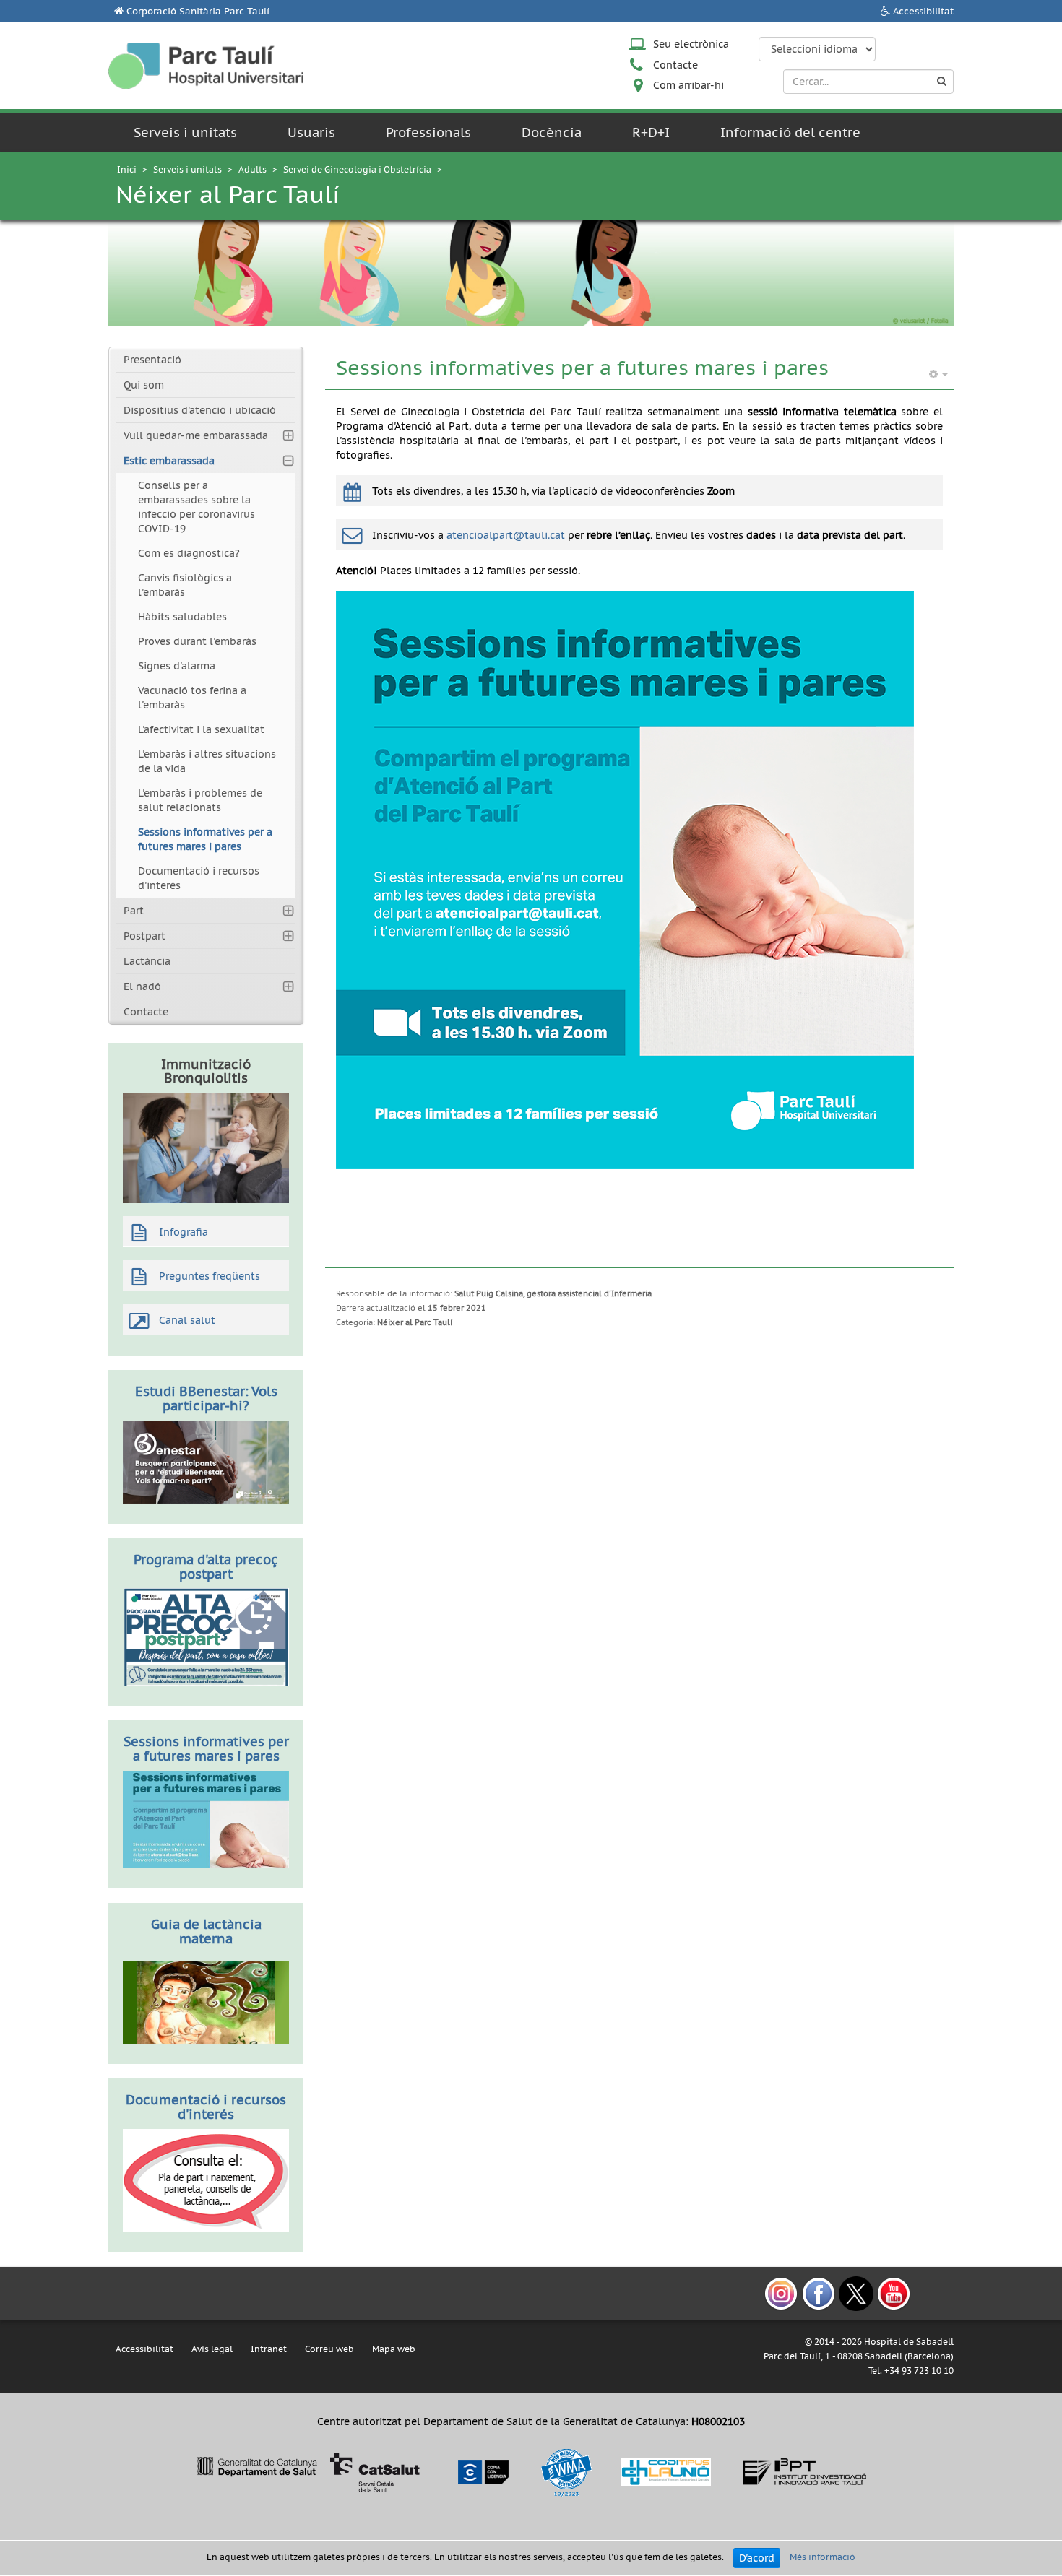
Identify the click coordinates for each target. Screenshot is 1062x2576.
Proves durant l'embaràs (197, 641)
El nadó (142, 986)
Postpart (144, 936)
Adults (252, 169)
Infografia (184, 1232)
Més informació (823, 2557)
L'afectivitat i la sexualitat (201, 729)
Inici (127, 169)
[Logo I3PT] (805, 2472)
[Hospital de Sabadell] (206, 65)
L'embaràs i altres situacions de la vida (207, 761)
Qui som (144, 385)
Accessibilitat (923, 11)
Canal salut (187, 1320)
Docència (552, 133)
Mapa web (394, 2349)
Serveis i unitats (185, 133)
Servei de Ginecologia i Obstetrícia (357, 169)
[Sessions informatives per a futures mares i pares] (206, 1818)
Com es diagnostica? (189, 553)
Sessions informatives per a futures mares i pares (205, 839)
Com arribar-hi (688, 85)
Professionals (428, 133)
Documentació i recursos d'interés (199, 878)
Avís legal (212, 2349)
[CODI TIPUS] (666, 2472)
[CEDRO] (483, 2472)
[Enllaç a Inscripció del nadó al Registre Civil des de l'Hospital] (206, 1636)
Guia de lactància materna (206, 1931)
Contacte (675, 65)
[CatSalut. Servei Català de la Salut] (308, 2472)
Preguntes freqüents (210, 1276)
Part (134, 911)
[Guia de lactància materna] (206, 2001)
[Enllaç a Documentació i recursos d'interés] (206, 2180)
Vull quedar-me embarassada (196, 435)
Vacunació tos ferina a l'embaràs (192, 698)
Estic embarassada (169, 461)
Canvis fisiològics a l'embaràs (185, 585)
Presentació (152, 360)
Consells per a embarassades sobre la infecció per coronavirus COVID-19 (197, 507)
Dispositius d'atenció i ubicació (200, 410)
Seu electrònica (691, 44)
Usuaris (311, 133)
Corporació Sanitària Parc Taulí (198, 11)
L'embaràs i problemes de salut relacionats (200, 800)
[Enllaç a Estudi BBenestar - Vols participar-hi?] (206, 1461)
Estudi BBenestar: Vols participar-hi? (206, 1398)
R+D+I (651, 133)
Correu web (329, 2349)
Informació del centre (790, 133)
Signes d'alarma (177, 666)
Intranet (269, 2349)
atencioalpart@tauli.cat (506, 535)
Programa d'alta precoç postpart (206, 1567)
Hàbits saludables (182, 617)
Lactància (147, 961)
